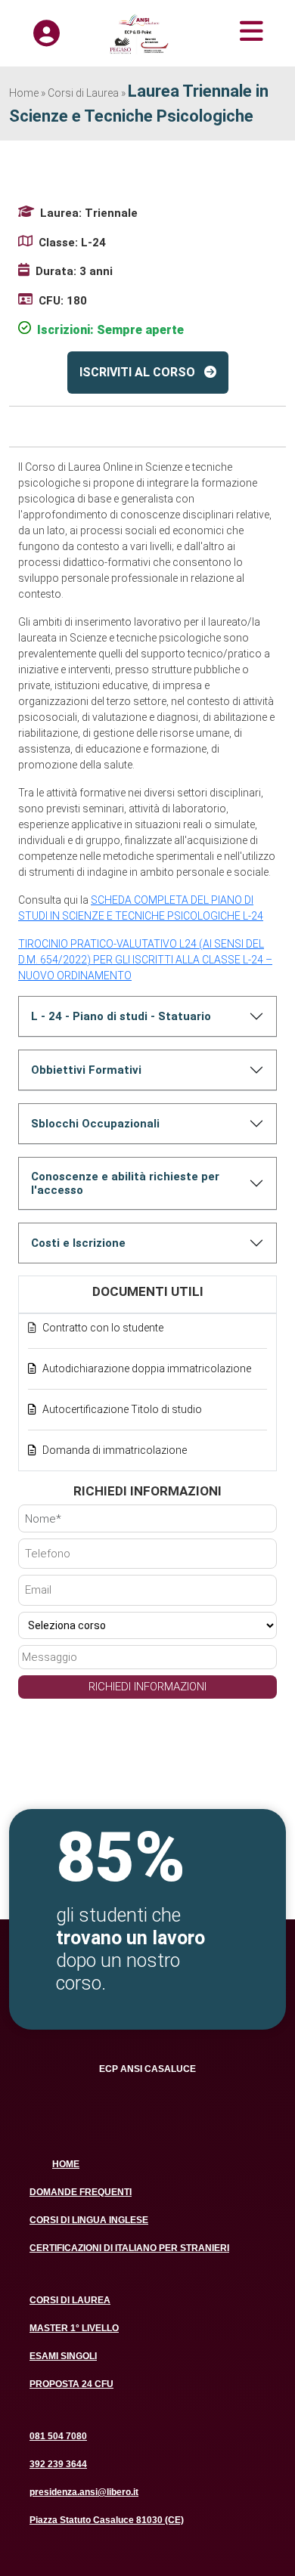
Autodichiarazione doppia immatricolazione (147, 1368)
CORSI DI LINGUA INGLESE (89, 2220)
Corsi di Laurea (83, 93)
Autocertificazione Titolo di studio (122, 1409)
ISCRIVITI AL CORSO (137, 372)
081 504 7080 (58, 2436)
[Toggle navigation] (231, 31)
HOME (66, 2164)
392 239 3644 (58, 2464)
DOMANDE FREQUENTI (81, 2192)
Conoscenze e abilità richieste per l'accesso (125, 1183)
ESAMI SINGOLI (63, 2356)
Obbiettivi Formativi (86, 1070)
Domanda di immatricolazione (115, 1450)
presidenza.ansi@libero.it (84, 2492)
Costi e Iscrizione (78, 1243)
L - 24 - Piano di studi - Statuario (121, 1016)
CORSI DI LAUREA (70, 2300)
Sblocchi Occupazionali (95, 1124)
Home (24, 93)
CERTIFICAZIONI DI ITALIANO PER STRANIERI (129, 2248)
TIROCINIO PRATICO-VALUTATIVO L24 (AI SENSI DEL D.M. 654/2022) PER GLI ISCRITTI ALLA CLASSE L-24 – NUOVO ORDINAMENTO (145, 960)
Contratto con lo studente (103, 1328)
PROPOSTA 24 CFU (71, 2384)
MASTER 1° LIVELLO (74, 2328)
